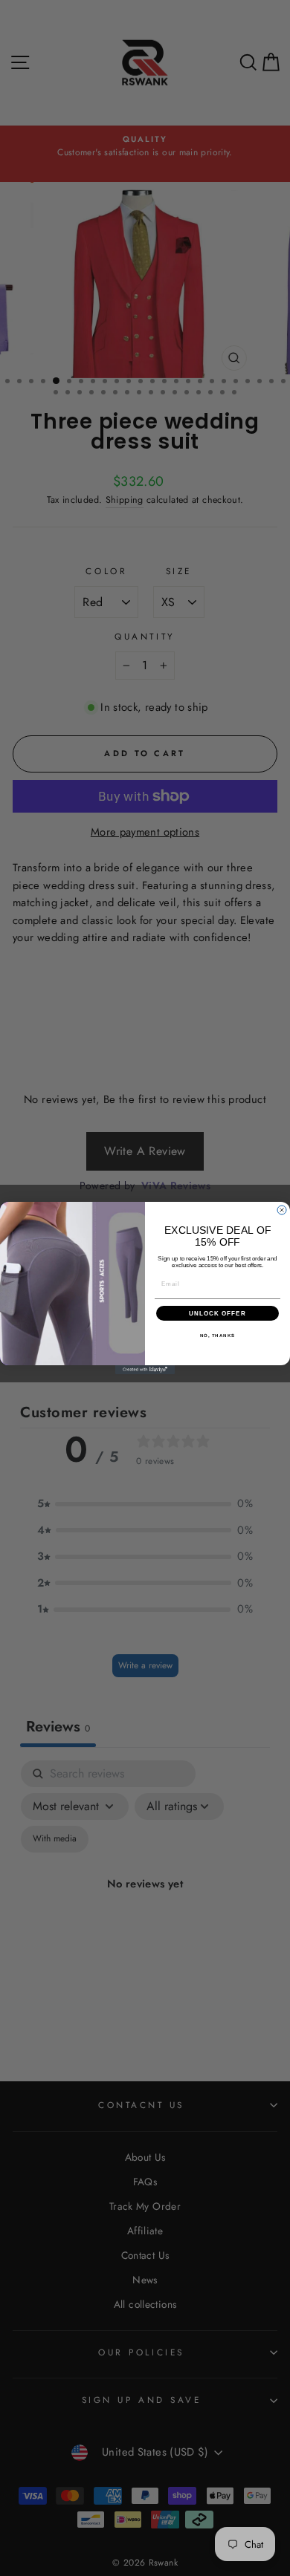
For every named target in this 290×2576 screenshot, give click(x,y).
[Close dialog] (282, 1210)
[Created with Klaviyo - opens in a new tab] (145, 1370)
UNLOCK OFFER (217, 1314)
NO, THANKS (218, 1336)
